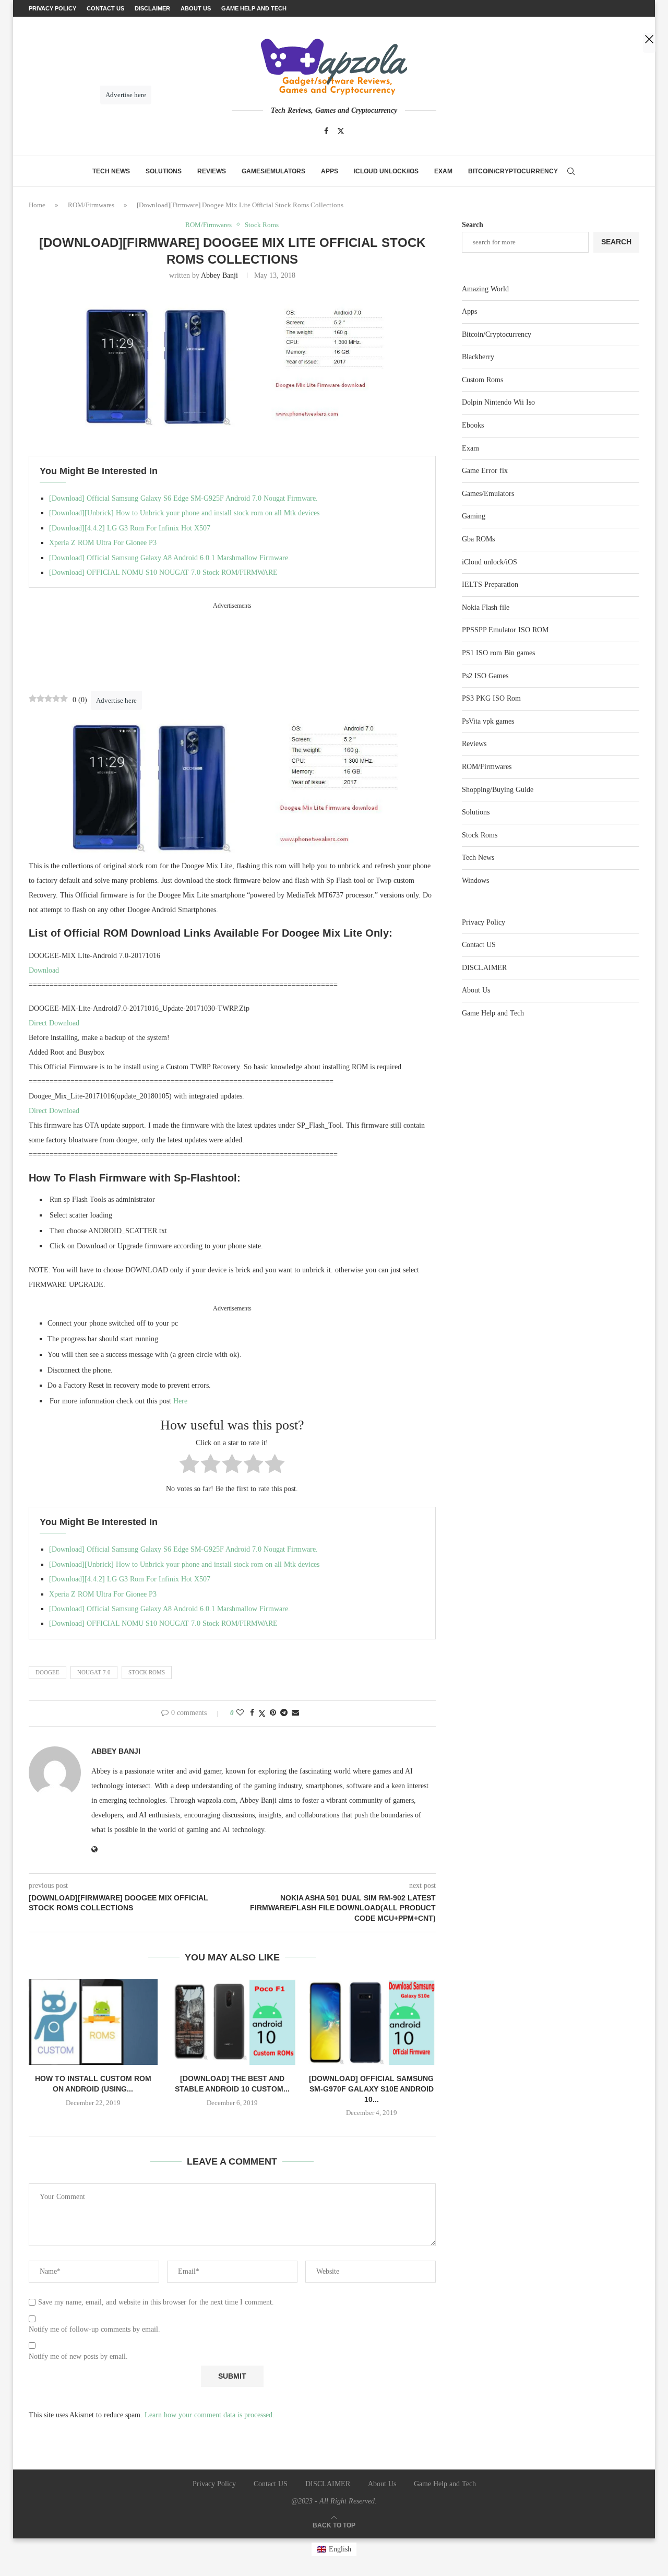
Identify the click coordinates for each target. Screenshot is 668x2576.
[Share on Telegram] (284, 1713)
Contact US (479, 945)
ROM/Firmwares (91, 205)
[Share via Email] (295, 1713)
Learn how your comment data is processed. (210, 2415)
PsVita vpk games (488, 721)
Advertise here (116, 700)
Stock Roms (147, 1672)
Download (45, 970)
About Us (476, 990)
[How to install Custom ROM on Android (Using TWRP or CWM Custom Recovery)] (93, 2022)
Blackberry (478, 357)
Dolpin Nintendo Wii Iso (498, 402)
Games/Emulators (273, 171)
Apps (330, 171)
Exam (443, 171)
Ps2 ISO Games (485, 676)
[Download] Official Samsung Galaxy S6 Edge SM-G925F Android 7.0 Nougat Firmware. (183, 498)
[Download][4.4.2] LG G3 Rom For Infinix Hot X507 (130, 528)
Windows (475, 881)
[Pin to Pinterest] (273, 1713)
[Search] (571, 171)
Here (180, 1401)
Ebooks (473, 425)
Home (37, 205)
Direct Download (54, 1023)
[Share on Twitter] (262, 1714)
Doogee (47, 1672)
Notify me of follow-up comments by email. (94, 2329)
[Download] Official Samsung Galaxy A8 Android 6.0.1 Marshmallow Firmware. (170, 558)
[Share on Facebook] (252, 1713)
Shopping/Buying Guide (498, 790)
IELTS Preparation (490, 584)
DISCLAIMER (484, 968)
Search (473, 225)
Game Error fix (485, 471)
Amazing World (485, 289)
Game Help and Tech (493, 1013)
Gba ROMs (478, 539)
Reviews (212, 171)
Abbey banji (219, 275)
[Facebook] (326, 131)
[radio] (189, 1466)
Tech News (111, 171)
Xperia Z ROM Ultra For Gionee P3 (103, 543)
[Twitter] (341, 131)
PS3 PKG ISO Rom (491, 698)
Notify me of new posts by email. (78, 2356)
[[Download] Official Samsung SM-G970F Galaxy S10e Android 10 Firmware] (371, 2022)
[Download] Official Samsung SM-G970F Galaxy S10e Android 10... (371, 2089)
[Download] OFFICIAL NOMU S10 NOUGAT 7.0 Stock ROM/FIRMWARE (163, 572)
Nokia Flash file (486, 607)
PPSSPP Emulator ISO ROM (505, 630)
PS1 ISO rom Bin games (498, 653)
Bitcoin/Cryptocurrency (513, 171)
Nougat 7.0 (94, 1672)
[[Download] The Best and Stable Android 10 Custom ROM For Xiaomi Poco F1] (232, 2022)
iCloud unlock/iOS (386, 171)
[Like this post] (240, 1713)
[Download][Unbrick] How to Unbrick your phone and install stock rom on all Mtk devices (184, 513)
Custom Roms (482, 380)
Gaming (474, 516)
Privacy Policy (484, 922)
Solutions (164, 171)
